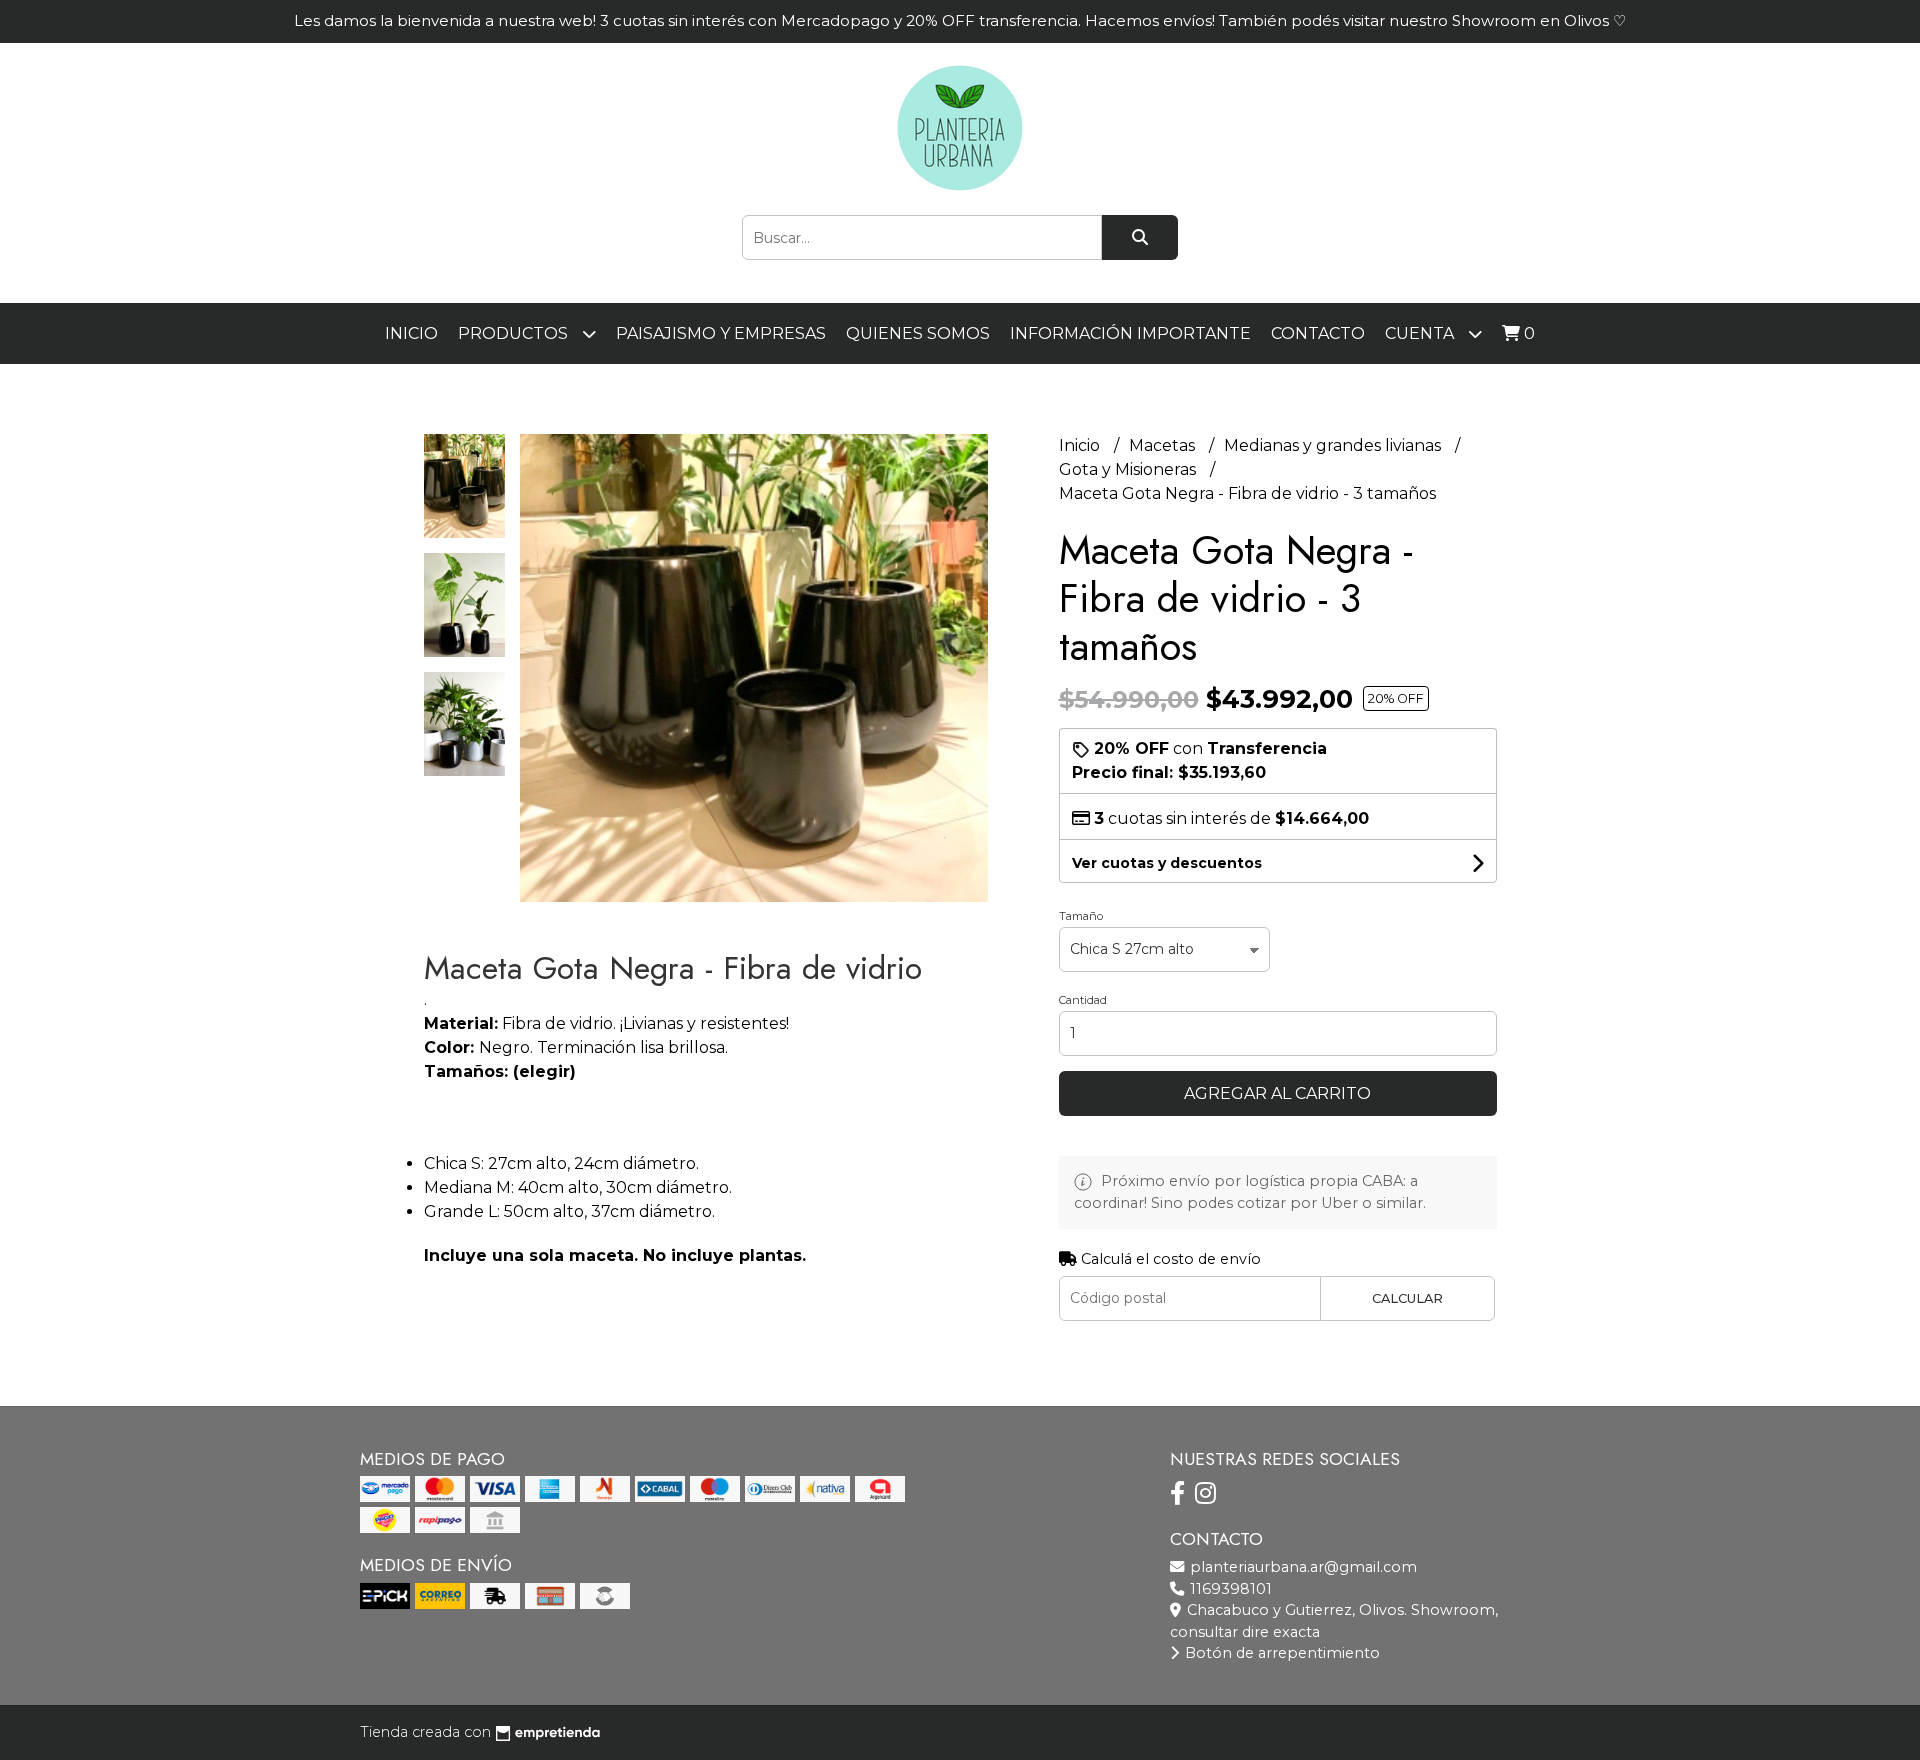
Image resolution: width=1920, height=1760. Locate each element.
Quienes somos (918, 333)
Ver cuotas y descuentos (1167, 863)
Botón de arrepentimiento (1280, 1653)
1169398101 (1229, 1589)
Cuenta (1421, 333)
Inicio (411, 333)
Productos (515, 333)
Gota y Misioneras (1129, 469)
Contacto (1318, 333)
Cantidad (1083, 1000)
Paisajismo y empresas (721, 333)
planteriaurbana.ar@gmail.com (1301, 1567)
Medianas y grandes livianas (1334, 445)
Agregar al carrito (1277, 1093)
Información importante (1130, 333)
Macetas (1164, 445)
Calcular (1407, 1298)
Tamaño (1081, 916)
